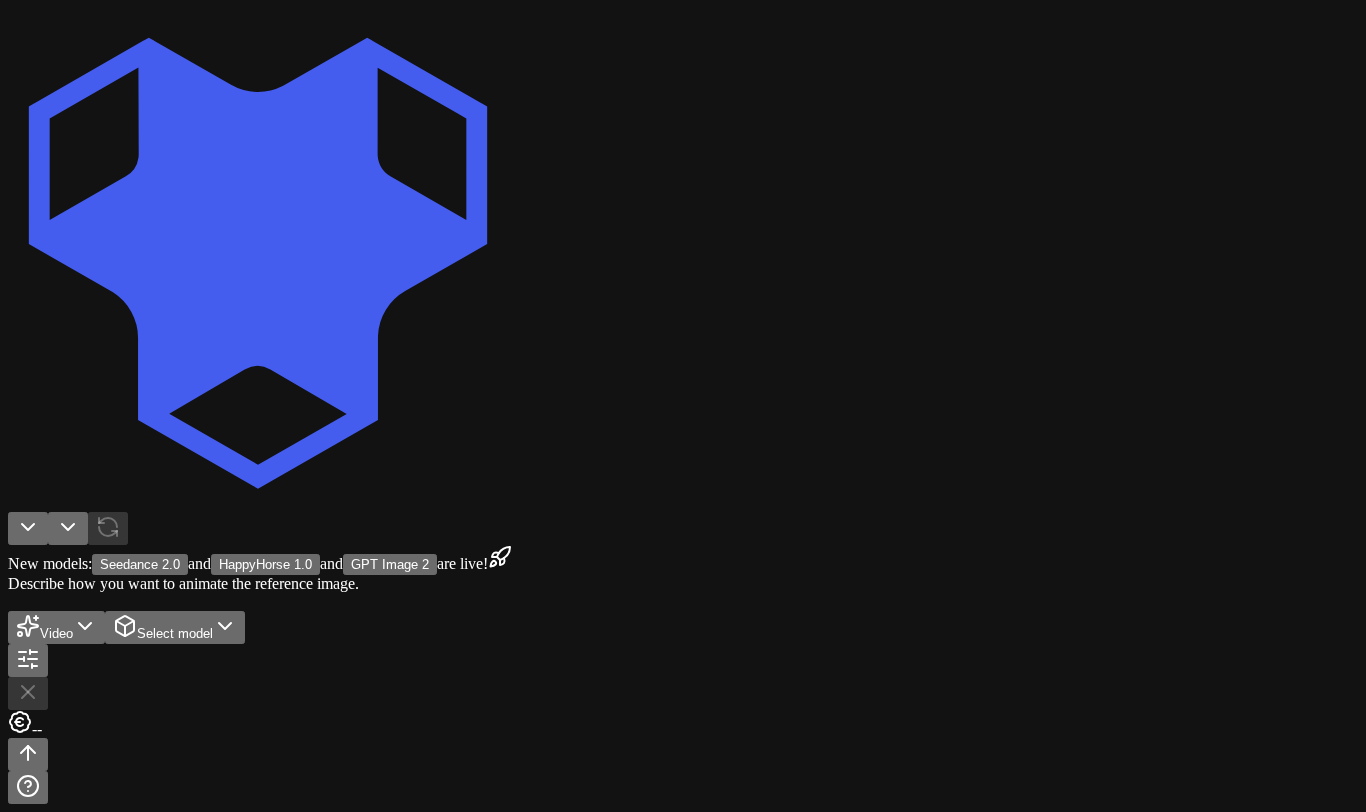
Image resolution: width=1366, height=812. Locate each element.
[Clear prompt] (28, 693)
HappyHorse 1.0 (265, 564)
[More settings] (28, 660)
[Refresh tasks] (108, 528)
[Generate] (28, 754)
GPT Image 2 (390, 564)
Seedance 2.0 (140, 564)
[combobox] (28, 528)
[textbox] (683, 602)
